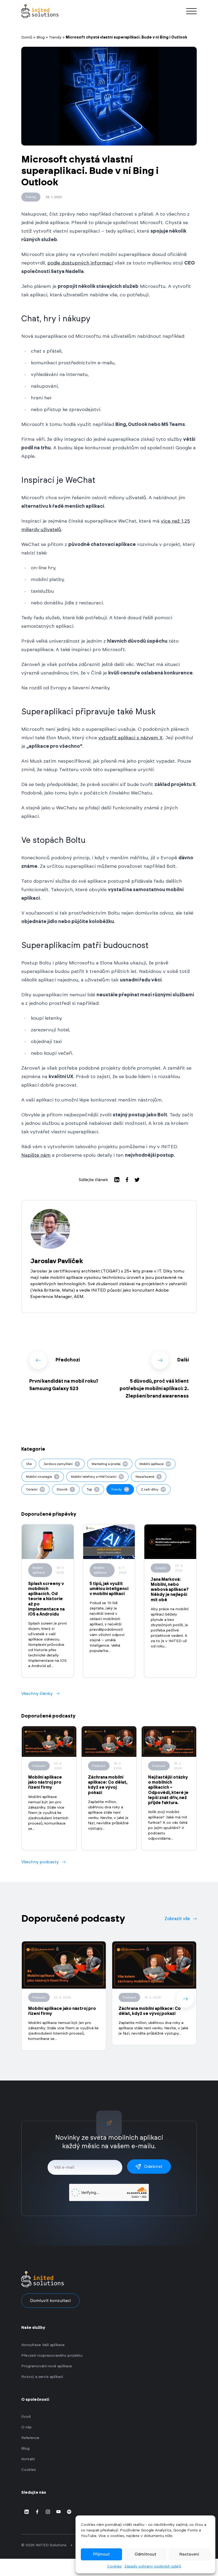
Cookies (114, 2566)
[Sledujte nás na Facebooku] (37, 2512)
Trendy (55, 37)
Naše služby (33, 2328)
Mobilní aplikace (39, 1570)
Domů (27, 37)
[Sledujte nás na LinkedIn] (27, 2512)
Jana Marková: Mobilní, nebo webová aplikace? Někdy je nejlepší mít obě (170, 1590)
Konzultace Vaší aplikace (43, 2345)
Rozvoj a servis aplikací (42, 2377)
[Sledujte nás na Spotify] (69, 2512)
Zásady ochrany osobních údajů (153, 2566)
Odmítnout (145, 2554)
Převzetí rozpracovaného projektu (52, 2356)
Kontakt (28, 2459)
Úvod (26, 2417)
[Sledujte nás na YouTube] (58, 2512)
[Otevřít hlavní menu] (191, 11)
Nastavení (189, 2554)
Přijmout (101, 2554)
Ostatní (161, 1568)
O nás (26, 2427)
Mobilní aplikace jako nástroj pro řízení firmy (45, 1782)
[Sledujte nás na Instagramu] (48, 2512)
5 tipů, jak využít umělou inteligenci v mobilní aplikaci (109, 1589)
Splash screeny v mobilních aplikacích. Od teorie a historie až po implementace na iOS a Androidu (46, 1599)
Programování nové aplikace (47, 2366)
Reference (30, 2438)
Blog (41, 37)
